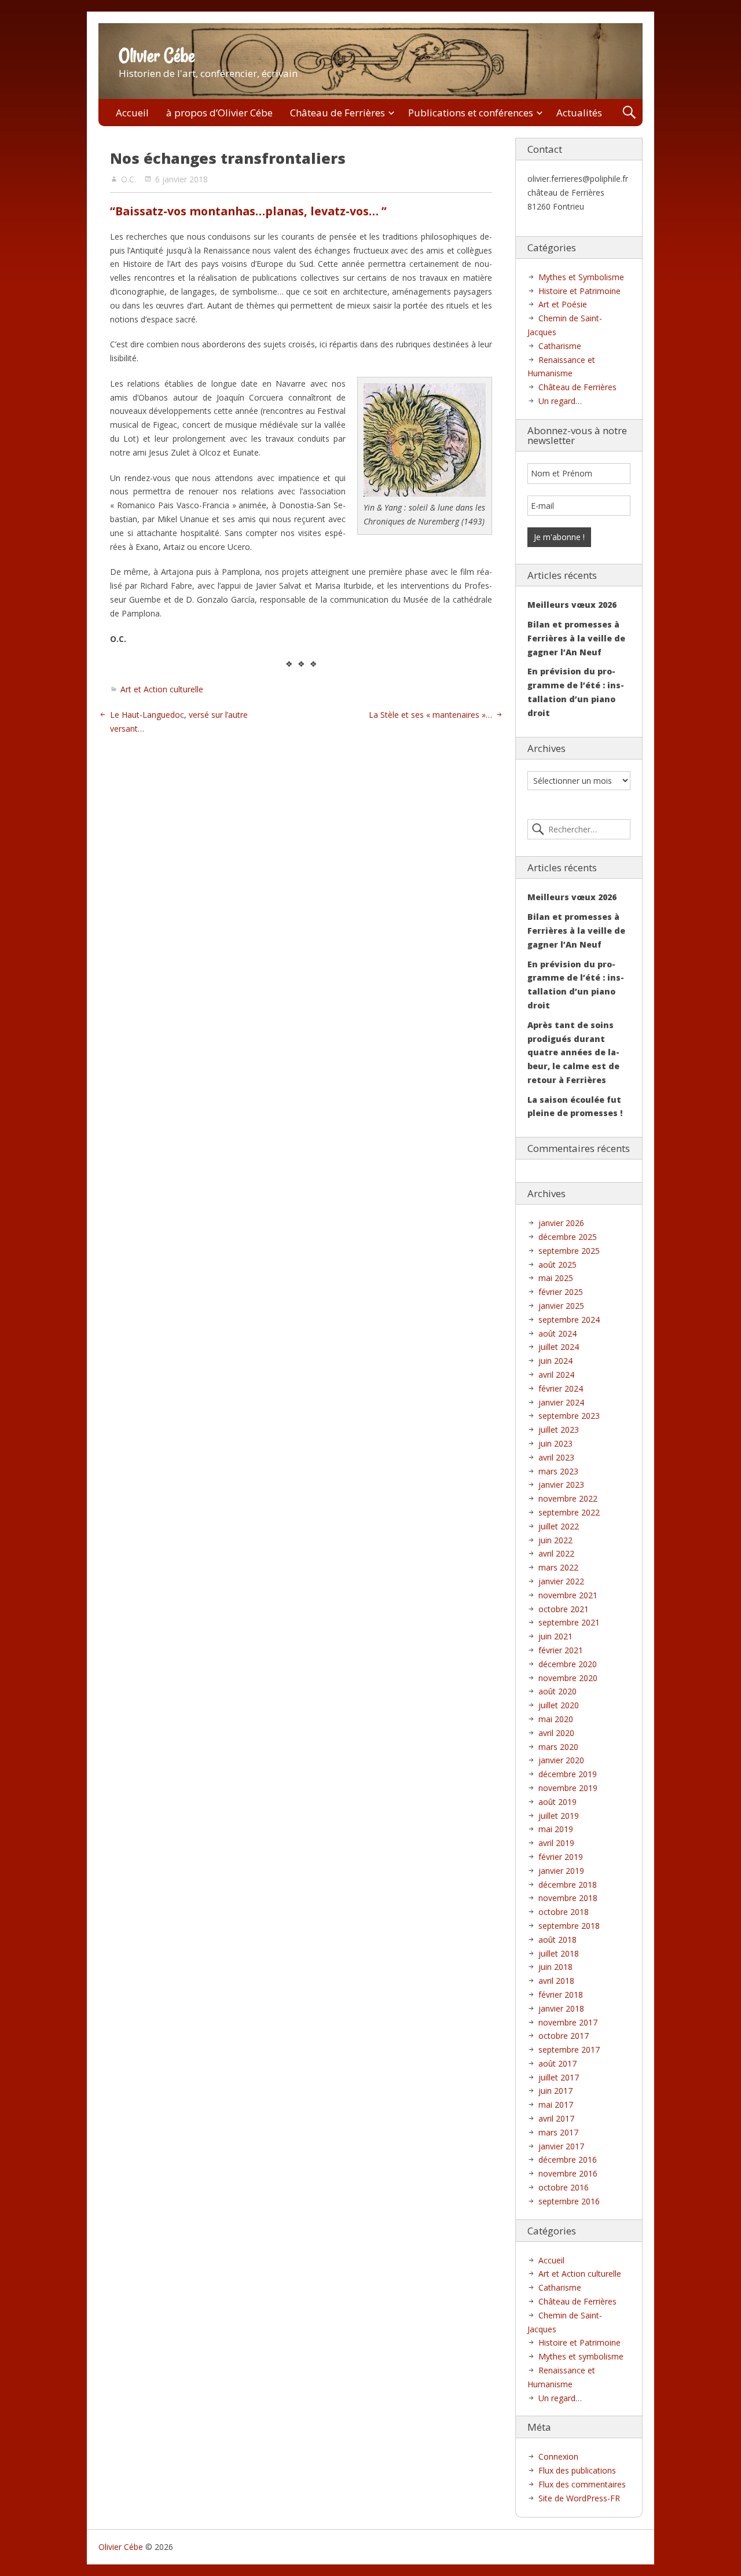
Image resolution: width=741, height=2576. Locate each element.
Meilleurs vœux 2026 (572, 605)
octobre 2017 (564, 2036)
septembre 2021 (569, 1622)
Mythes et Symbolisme (581, 277)
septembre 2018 (569, 1926)
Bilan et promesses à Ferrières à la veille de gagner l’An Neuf (576, 638)
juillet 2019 (559, 1816)
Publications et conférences (471, 113)
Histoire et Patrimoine (579, 291)
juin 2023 (555, 1443)
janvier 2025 (561, 1306)
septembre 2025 (569, 1251)
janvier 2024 (561, 1402)
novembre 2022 (568, 1498)
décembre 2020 (568, 1664)
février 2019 (561, 1857)
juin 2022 (555, 1540)
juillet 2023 (559, 1430)
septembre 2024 (569, 1320)
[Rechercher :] (579, 830)
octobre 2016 (564, 2187)
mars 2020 (558, 1747)
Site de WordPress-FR (579, 2498)
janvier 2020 (561, 1760)
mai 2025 (556, 1278)
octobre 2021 (564, 1609)
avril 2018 (556, 1981)
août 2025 (557, 1265)
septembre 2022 (569, 1512)
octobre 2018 (564, 1912)
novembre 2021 (568, 1595)
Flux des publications (577, 2470)
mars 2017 (558, 2132)
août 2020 (557, 1691)
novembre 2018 (568, 1898)
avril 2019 (556, 1843)
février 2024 (561, 1388)
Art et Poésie (563, 304)
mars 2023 (558, 1471)
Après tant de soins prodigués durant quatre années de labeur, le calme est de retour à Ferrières (573, 1052)
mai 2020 (556, 1719)
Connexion (558, 2456)
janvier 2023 (561, 1485)
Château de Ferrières (338, 113)
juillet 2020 (559, 1705)
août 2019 (557, 1802)
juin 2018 (555, 1967)
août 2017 (557, 2063)
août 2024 (557, 1333)
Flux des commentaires (582, 2484)
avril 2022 (556, 1553)
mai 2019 (556, 1829)
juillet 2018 (559, 1953)
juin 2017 (555, 2091)
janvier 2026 (561, 1223)
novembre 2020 (568, 1678)
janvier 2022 (561, 1581)
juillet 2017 (559, 2077)
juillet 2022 (559, 1526)
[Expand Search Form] (629, 113)
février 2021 (561, 1650)
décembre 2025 (568, 1237)
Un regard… (560, 401)
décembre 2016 (568, 2159)
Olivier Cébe (157, 56)
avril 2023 (556, 1457)
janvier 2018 (561, 2008)
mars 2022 (558, 1567)
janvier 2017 (561, 2146)
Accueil (132, 113)
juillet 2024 (559, 1347)
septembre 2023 (569, 1416)
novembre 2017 (568, 2022)
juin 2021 (555, 1636)
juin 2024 (555, 1361)
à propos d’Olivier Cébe (219, 113)
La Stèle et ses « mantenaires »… (430, 715)
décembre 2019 (568, 1774)
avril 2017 (556, 2118)
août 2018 (557, 1940)
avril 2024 (556, 1375)
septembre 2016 (569, 2201)
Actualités (579, 113)
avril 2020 (556, 1733)
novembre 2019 (568, 1788)
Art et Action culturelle (162, 689)
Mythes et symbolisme (581, 2356)
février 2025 (561, 1292)
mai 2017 (556, 2105)
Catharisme (560, 346)
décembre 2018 (568, 1885)
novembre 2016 (568, 2173)
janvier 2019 (561, 1871)
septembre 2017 (569, 2050)
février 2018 (561, 1995)
